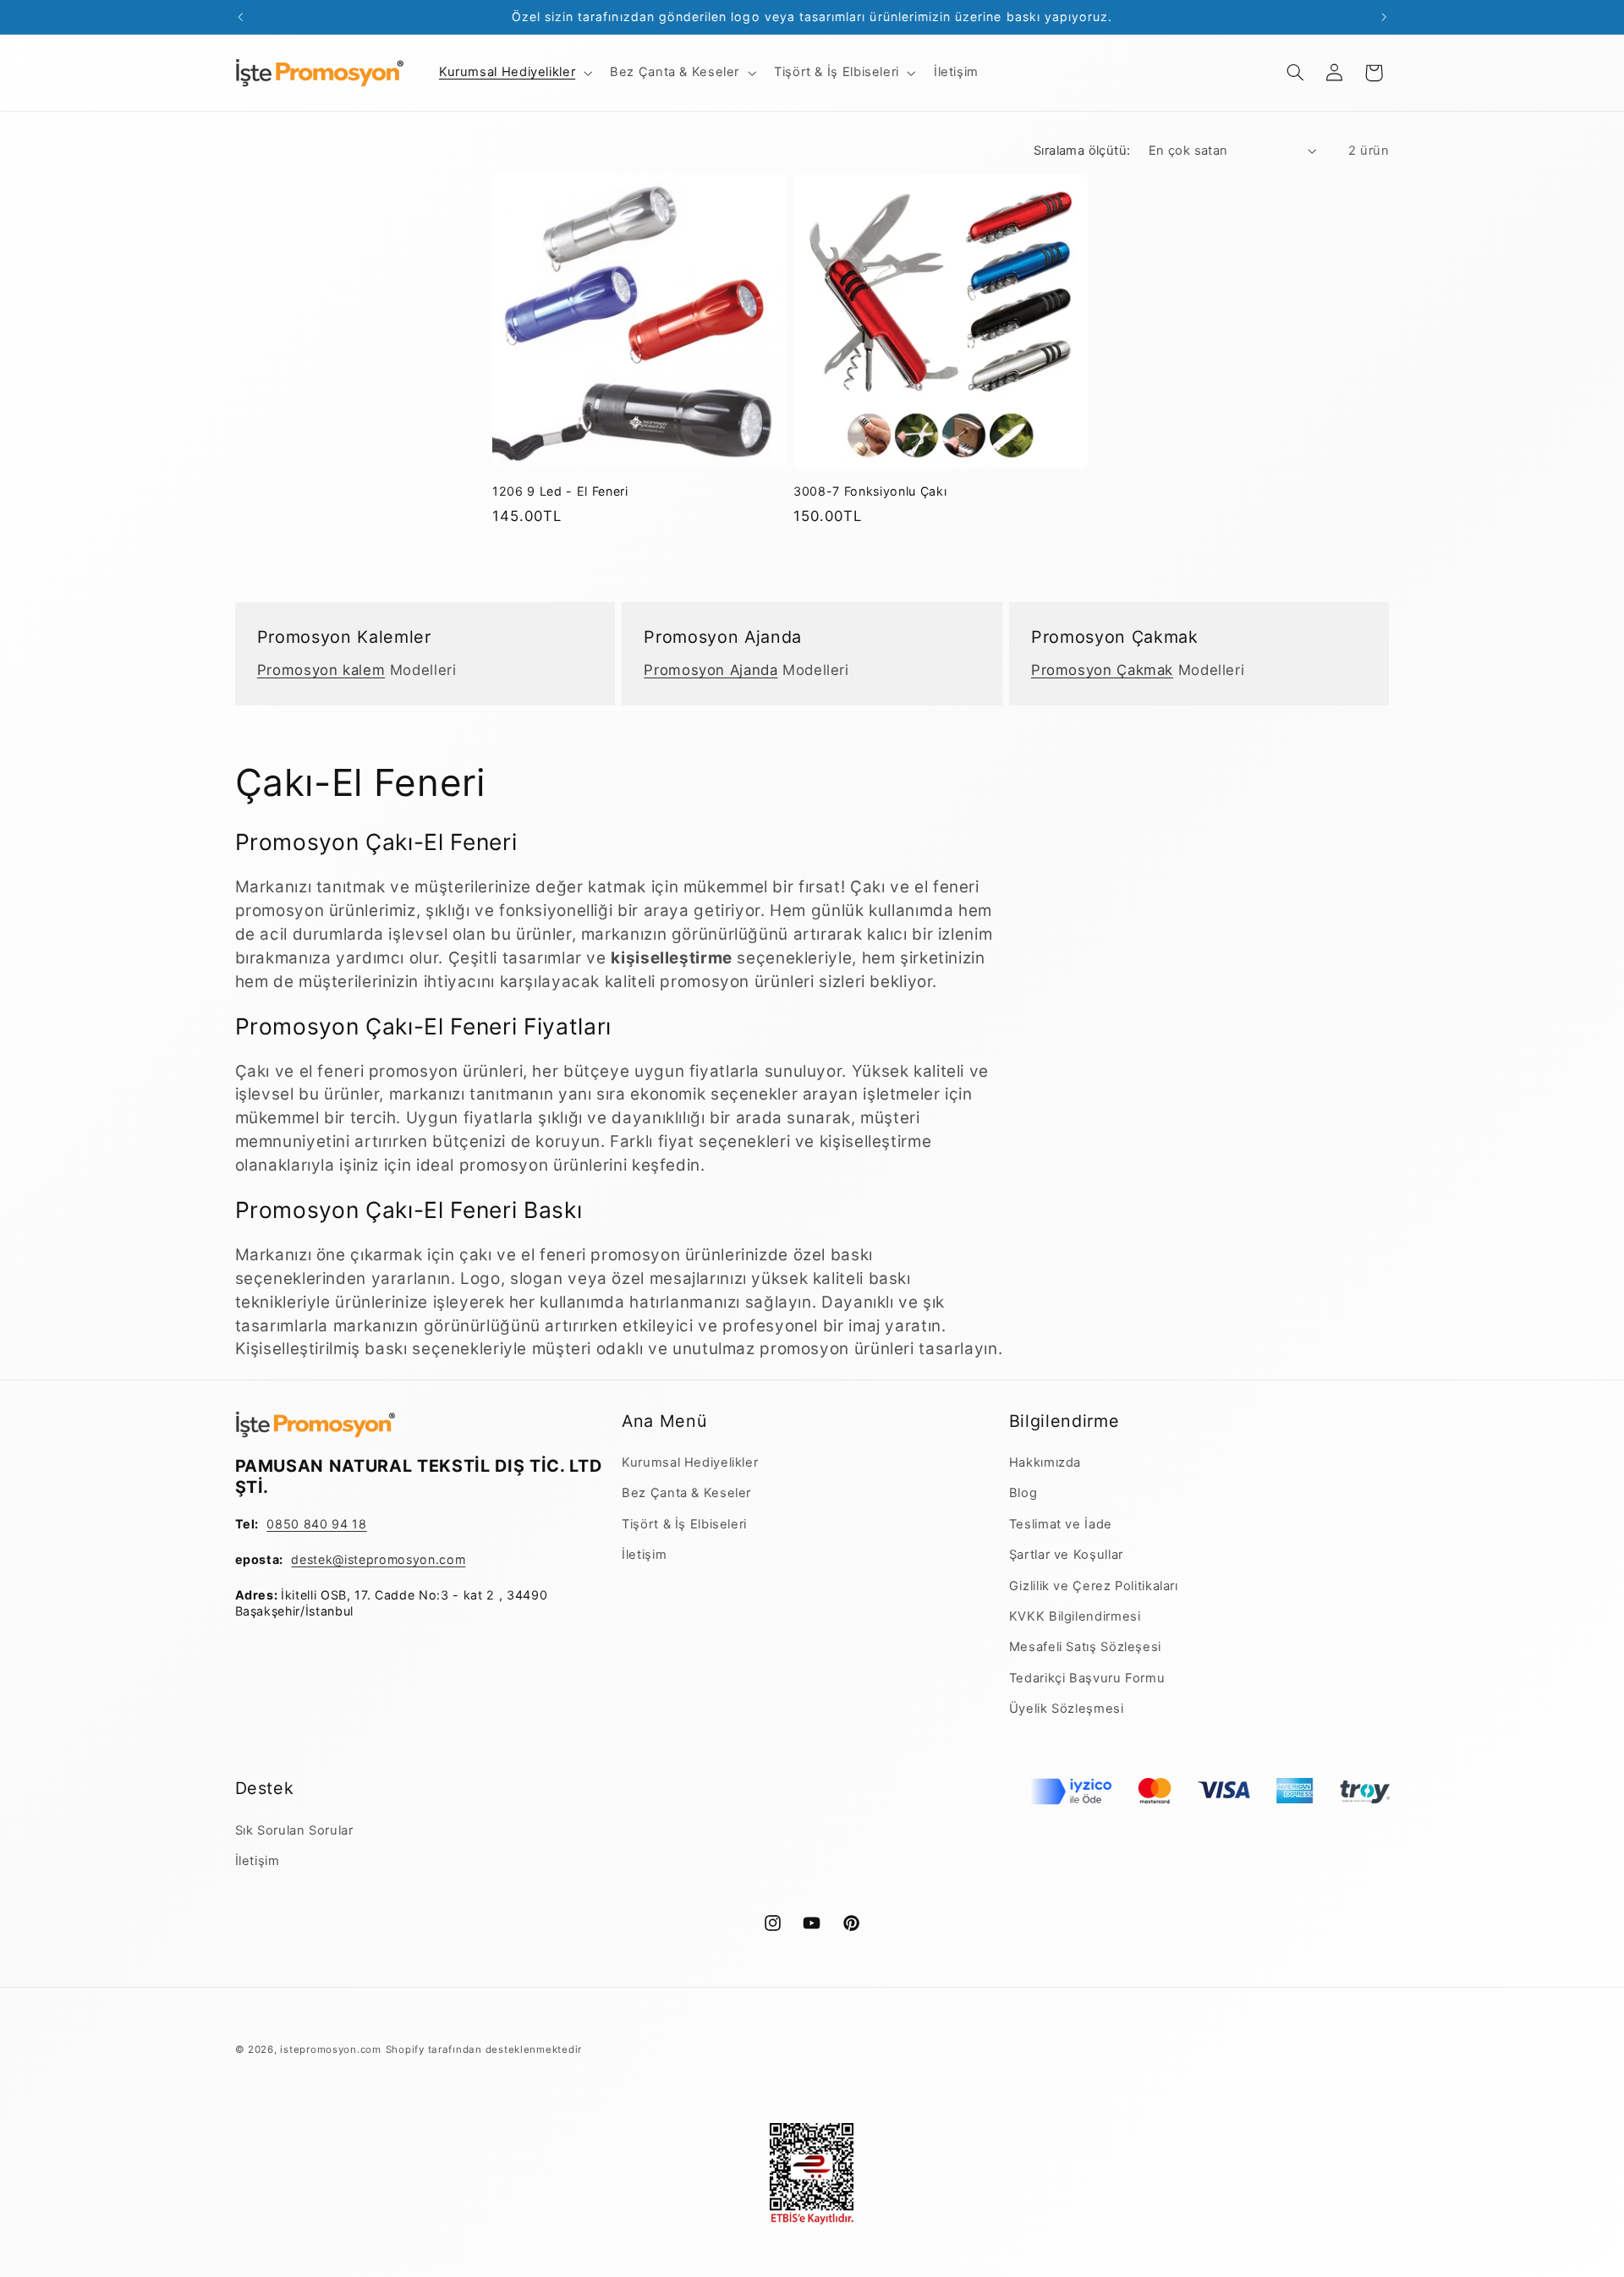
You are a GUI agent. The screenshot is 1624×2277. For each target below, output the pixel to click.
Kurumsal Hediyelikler (690, 1462)
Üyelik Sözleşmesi (1067, 1709)
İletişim (644, 1555)
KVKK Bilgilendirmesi (1075, 1616)
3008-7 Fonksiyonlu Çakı (870, 491)
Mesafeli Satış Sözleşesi (1085, 1647)
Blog (1023, 1493)
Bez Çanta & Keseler (686, 1493)
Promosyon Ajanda (710, 670)
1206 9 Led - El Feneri (560, 491)
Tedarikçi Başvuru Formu (1087, 1678)
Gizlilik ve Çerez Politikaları (1094, 1586)
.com (451, 1559)
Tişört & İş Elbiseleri (684, 1524)
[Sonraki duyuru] (1384, 17)
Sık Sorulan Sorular (294, 1830)
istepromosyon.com (331, 2049)
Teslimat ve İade (1061, 1524)
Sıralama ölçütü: (1082, 151)
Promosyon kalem (321, 670)
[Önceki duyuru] (240, 17)
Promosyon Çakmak (1102, 670)
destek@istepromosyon (363, 1559)
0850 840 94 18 (316, 1524)
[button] (513, 73)
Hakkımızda (1045, 1462)
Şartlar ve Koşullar (1066, 1555)
